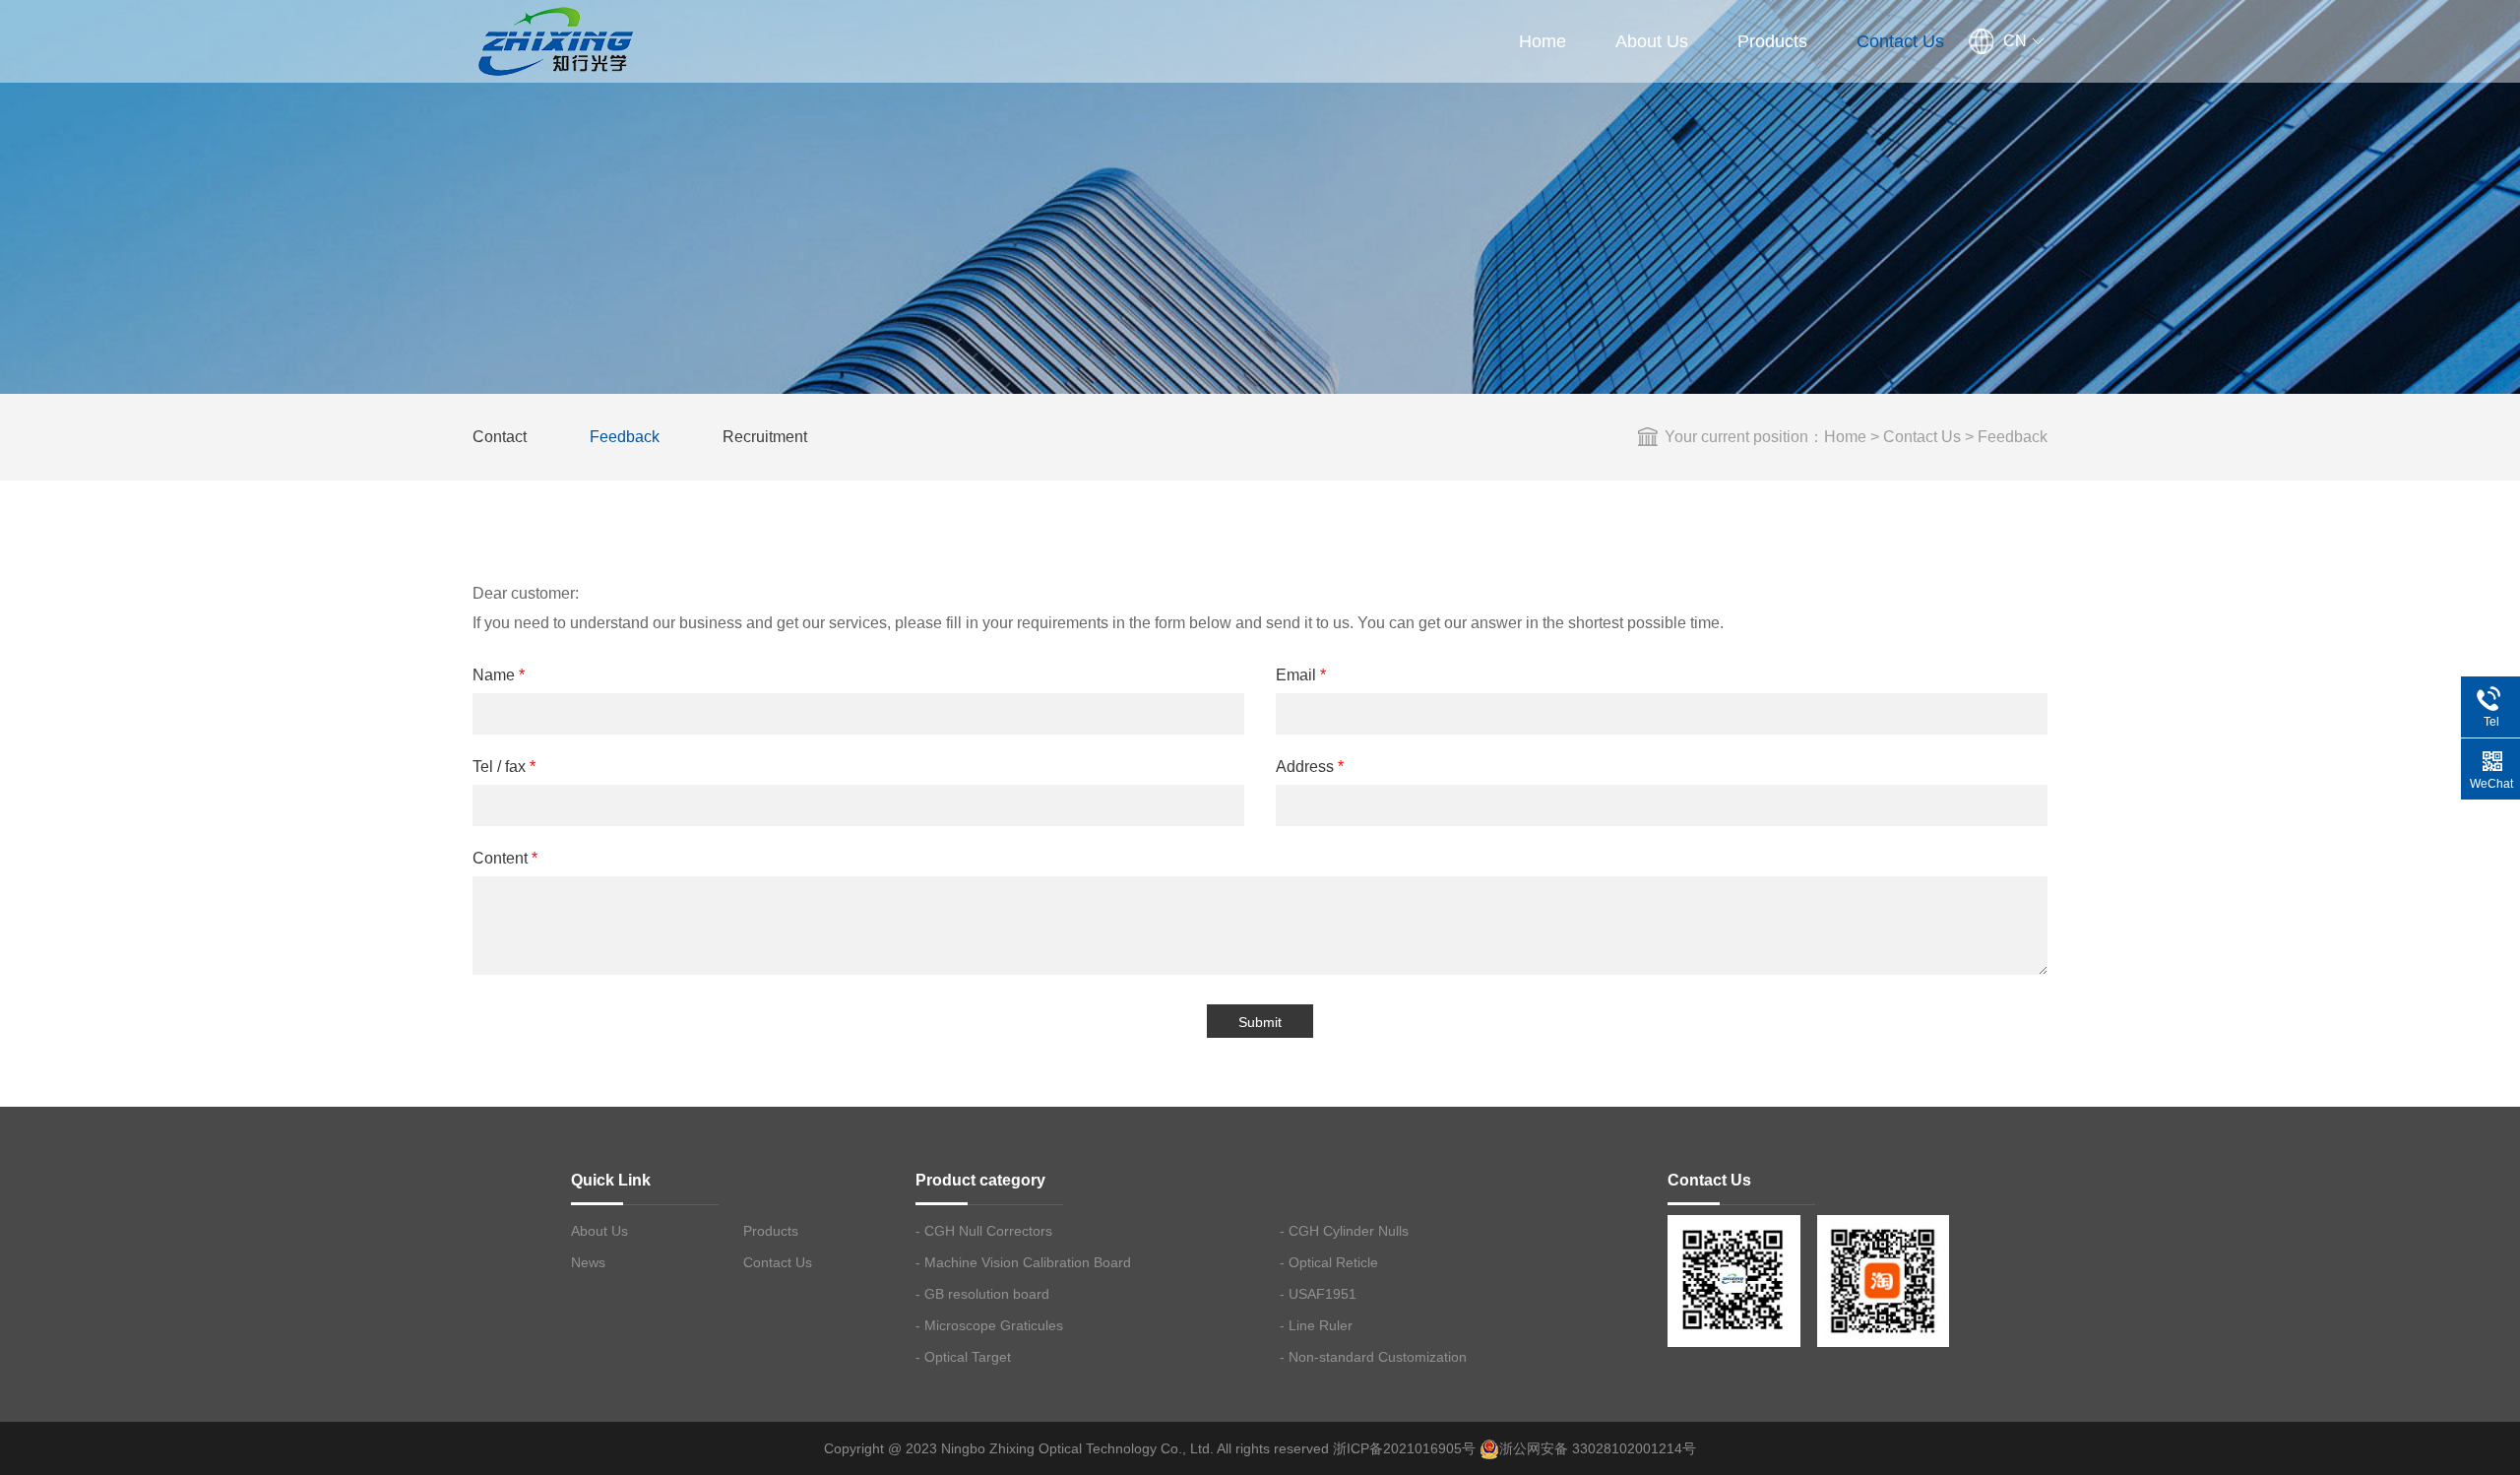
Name (499, 675)
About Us (1652, 41)
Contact (500, 437)
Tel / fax (504, 767)
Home (1543, 41)
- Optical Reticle (1329, 1262)
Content (505, 858)
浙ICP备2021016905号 (1404, 1448)
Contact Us (1900, 41)
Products (1772, 41)
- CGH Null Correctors (984, 1231)
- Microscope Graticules (989, 1325)
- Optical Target (963, 1357)
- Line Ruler (1316, 1325)
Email (1301, 675)
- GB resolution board (982, 1294)
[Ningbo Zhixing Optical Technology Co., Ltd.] (554, 39)
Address (1310, 767)
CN (2015, 41)
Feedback (625, 437)
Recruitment (765, 437)
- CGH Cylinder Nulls (1344, 1231)
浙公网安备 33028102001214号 (1598, 1448)
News (588, 1262)
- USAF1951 (1318, 1294)
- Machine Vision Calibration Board (1023, 1262)
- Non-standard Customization (1373, 1357)
